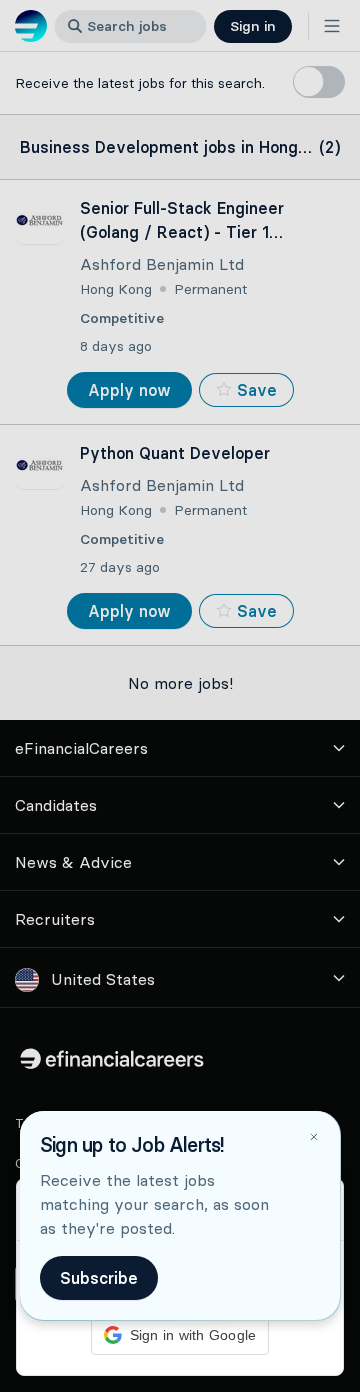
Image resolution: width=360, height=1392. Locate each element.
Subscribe (99, 1278)
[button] (180, 696)
